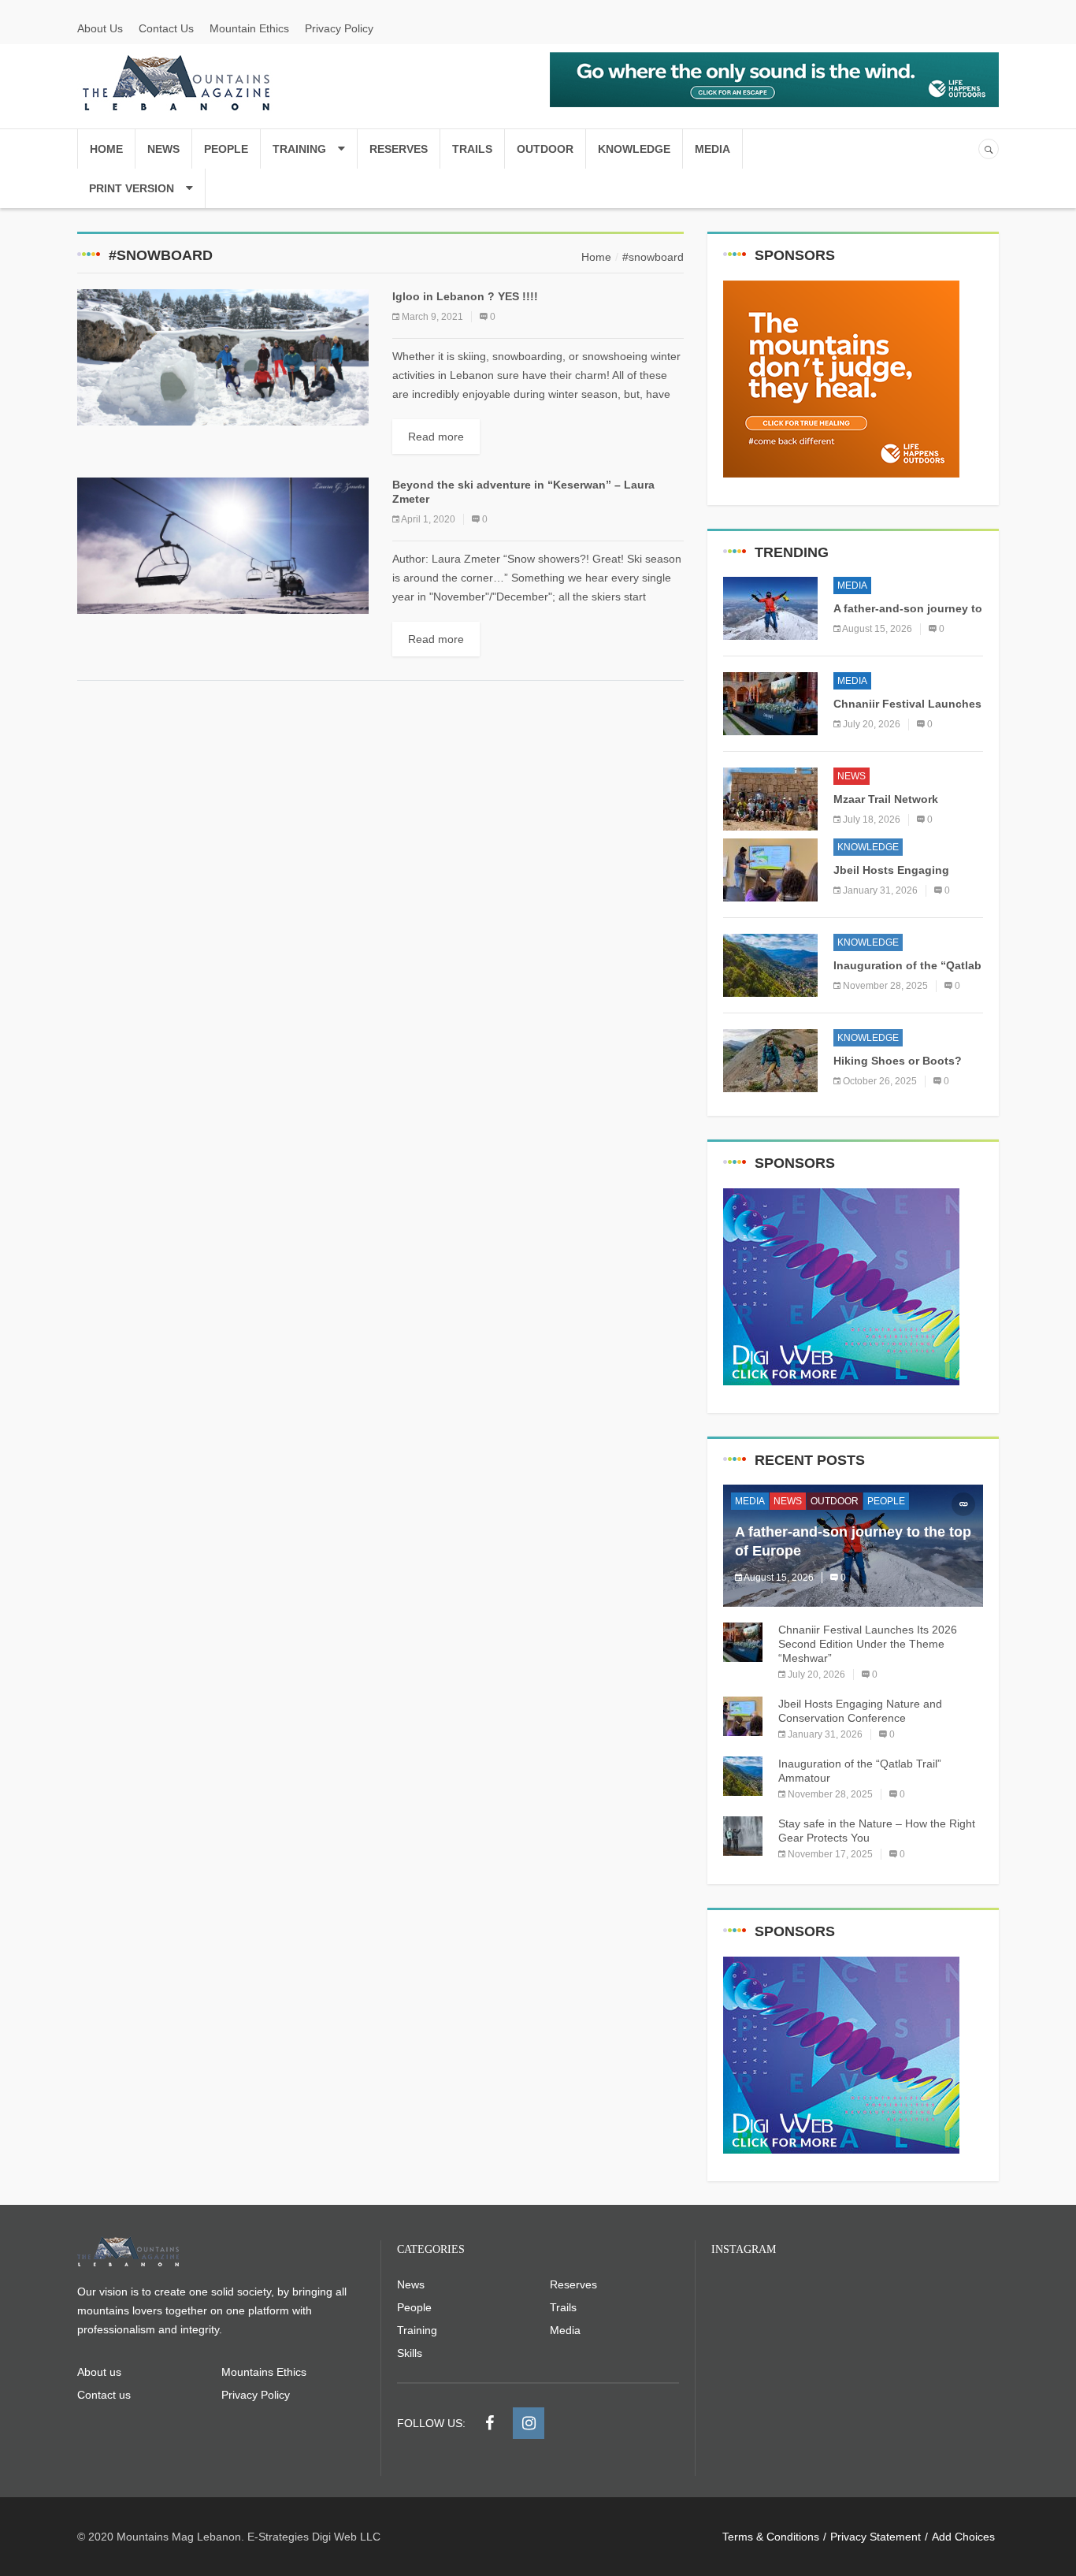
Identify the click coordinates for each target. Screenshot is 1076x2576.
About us (99, 2372)
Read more (436, 437)
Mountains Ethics (264, 2372)
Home (106, 149)
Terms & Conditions (771, 2537)
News (163, 149)
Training (299, 149)
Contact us (104, 2395)
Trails (472, 149)
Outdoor (545, 149)
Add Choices (963, 2537)
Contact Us (166, 28)
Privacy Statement (876, 2537)
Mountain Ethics (249, 28)
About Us (100, 28)
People (226, 149)
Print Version (132, 188)
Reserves (399, 149)
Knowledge (634, 149)
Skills (410, 2353)
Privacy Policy (339, 28)
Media (712, 149)
